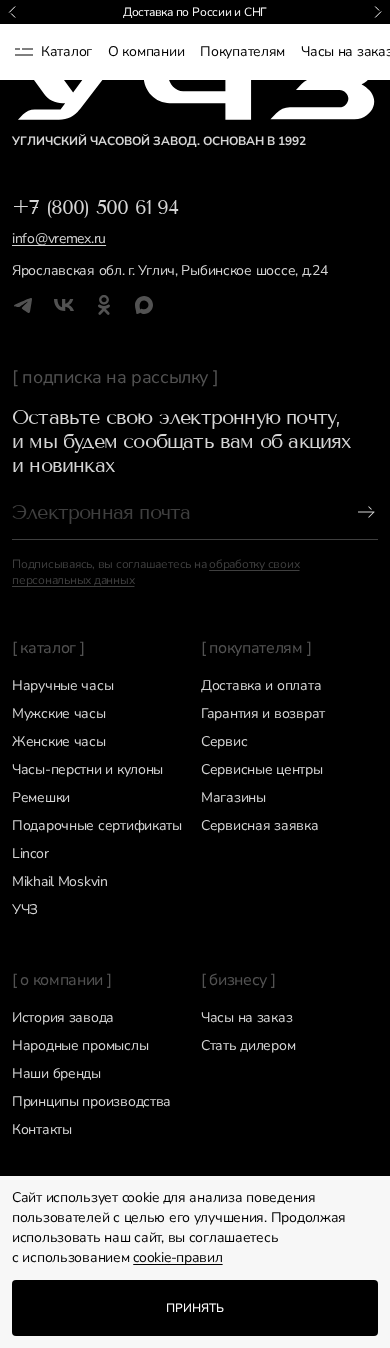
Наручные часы (62, 685)
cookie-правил (177, 1257)
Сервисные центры (262, 769)
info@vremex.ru (59, 238)
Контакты (42, 1129)
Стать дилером (248, 1045)
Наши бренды (56, 1073)
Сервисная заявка (260, 825)
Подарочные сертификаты (97, 825)
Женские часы (59, 741)
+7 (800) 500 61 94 (95, 207)
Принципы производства (91, 1101)
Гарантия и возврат (263, 713)
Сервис (224, 741)
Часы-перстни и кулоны (87, 769)
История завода (63, 1017)
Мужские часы (59, 713)
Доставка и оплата (261, 685)
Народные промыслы (80, 1045)
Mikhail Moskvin (60, 881)
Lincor (30, 853)
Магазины (233, 797)
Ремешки (41, 797)
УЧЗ (25, 909)
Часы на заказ (246, 1017)
